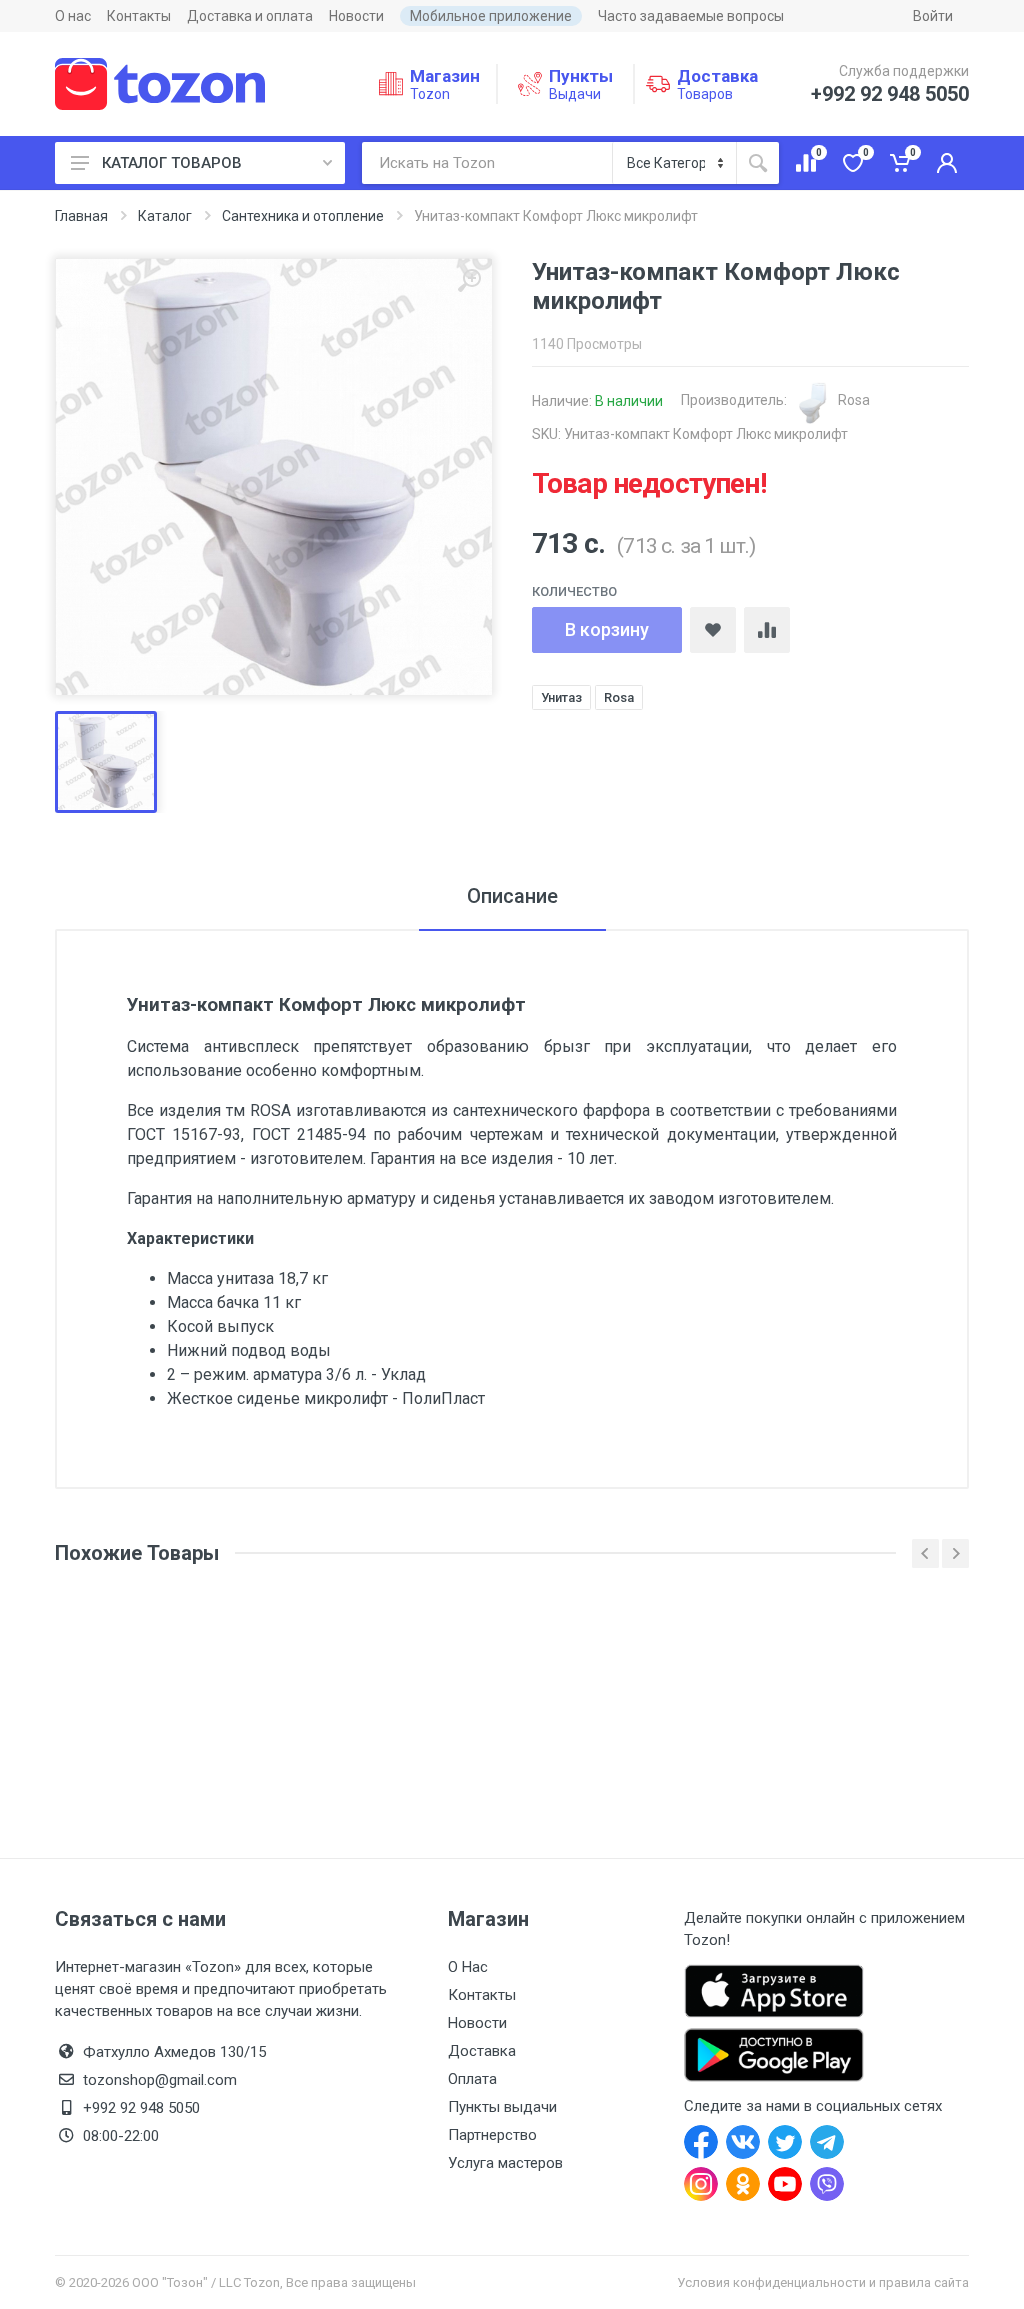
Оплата (472, 2079)
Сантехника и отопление (303, 216)
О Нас (468, 1967)
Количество (574, 591)
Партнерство (492, 2135)
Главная (81, 216)
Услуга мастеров (505, 2163)
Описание (512, 896)
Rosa (852, 400)
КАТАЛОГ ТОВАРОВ (172, 163)
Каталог (165, 216)
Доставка (482, 2051)
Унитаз (561, 697)
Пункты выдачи (502, 2107)
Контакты (139, 16)
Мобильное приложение (491, 16)
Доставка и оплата (250, 16)
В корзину (607, 629)
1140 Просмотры (587, 344)
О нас (73, 16)
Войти (933, 16)
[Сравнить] (767, 630)
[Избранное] (713, 630)
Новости (356, 16)
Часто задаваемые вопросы (691, 16)
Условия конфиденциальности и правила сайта (823, 2282)
